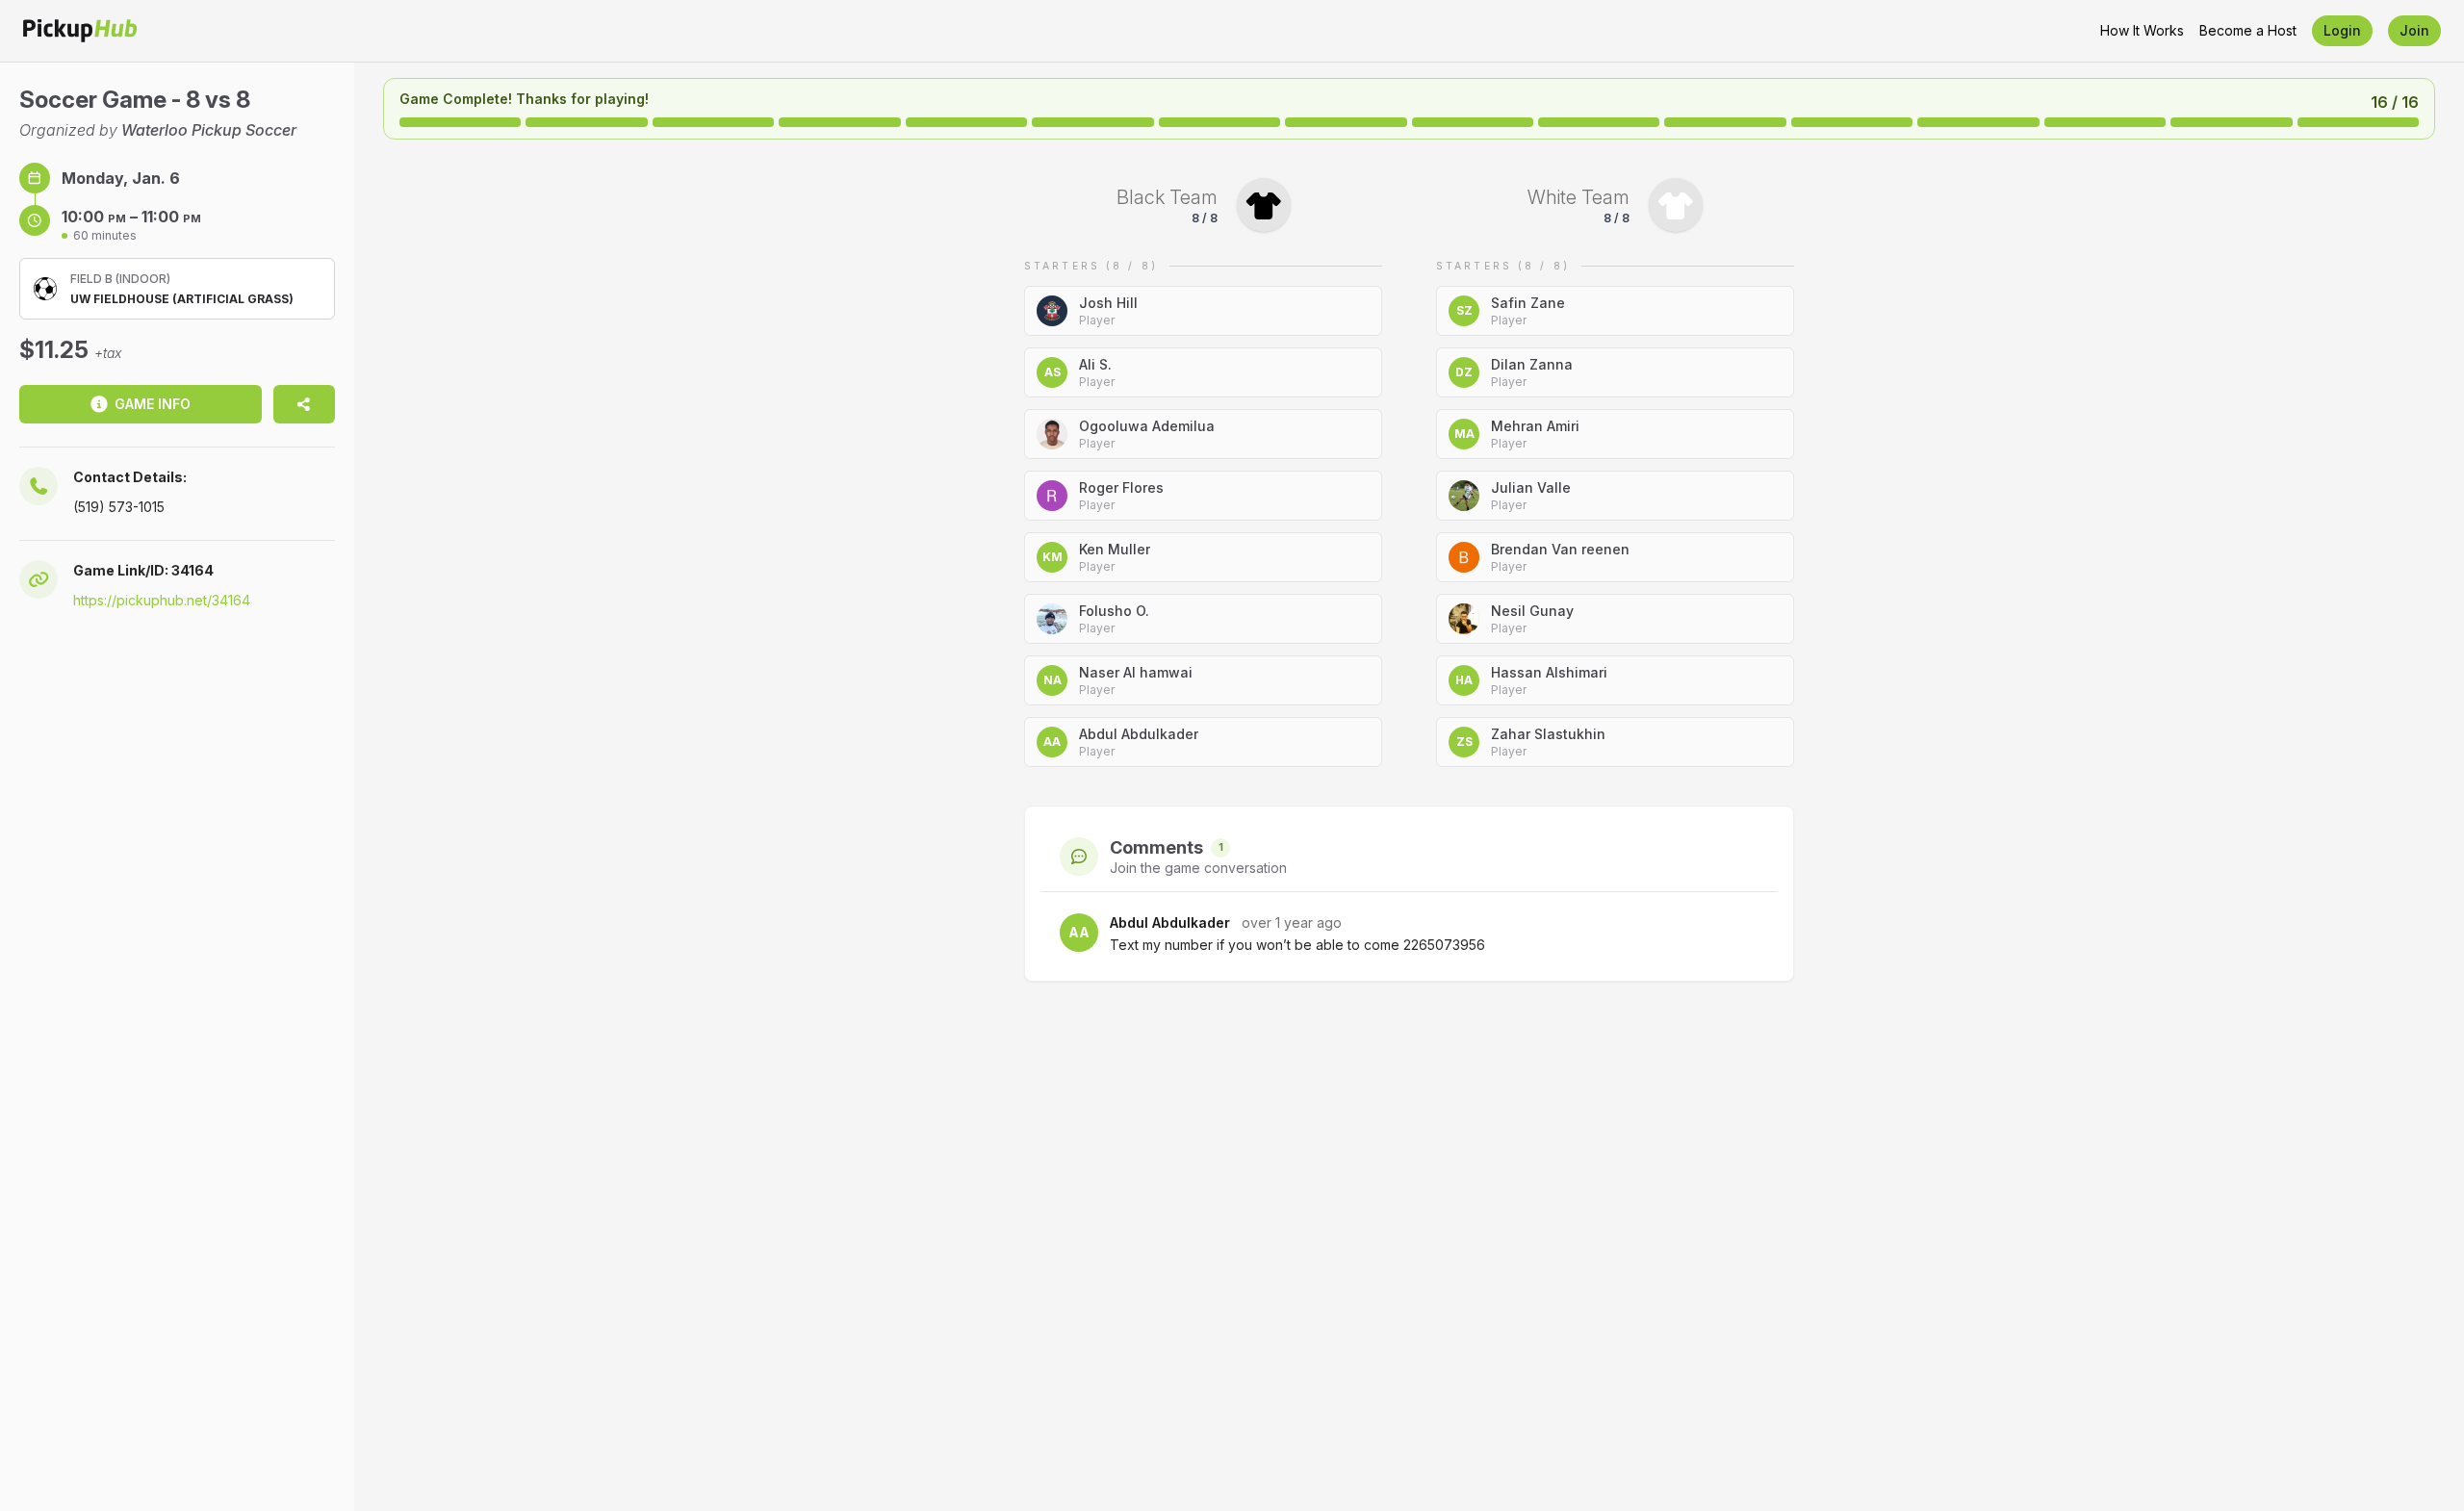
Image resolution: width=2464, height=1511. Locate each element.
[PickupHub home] (80, 31)
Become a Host (2248, 30)
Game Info (153, 404)
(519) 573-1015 (119, 507)
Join (2414, 30)
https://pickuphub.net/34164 (162, 600)
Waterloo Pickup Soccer (209, 130)
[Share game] (304, 404)
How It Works (2142, 30)
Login (2342, 30)
